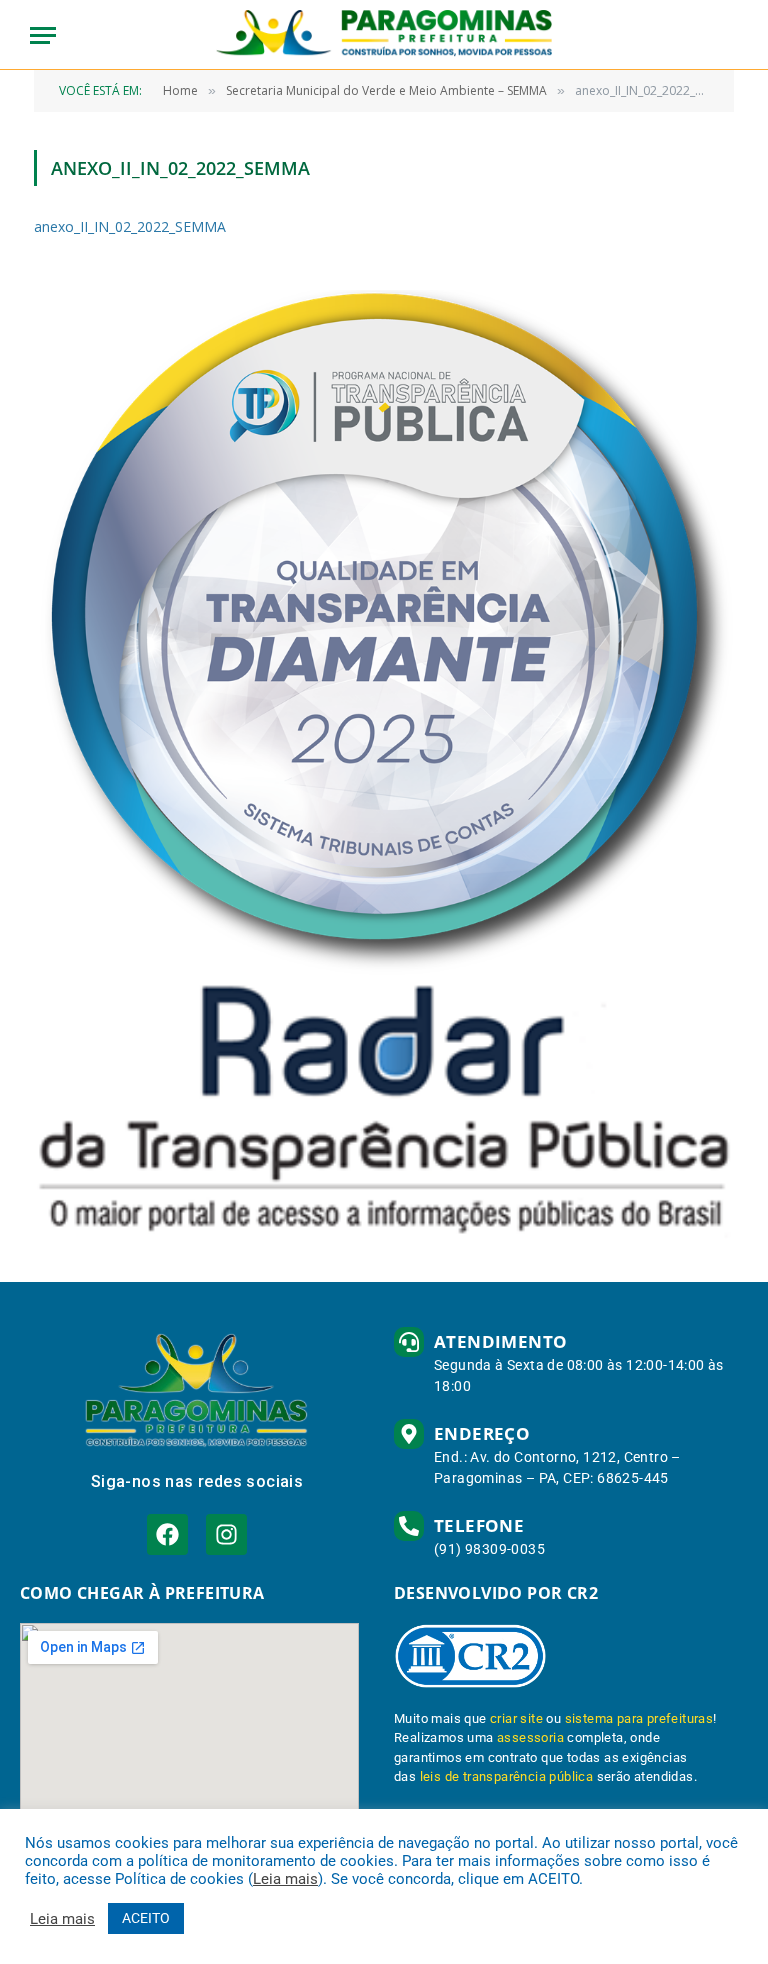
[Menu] (43, 35)
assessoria (530, 1737)
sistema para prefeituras (639, 1718)
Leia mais (285, 1879)
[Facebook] (167, 1534)
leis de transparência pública (507, 1776)
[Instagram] (226, 1534)
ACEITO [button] (146, 1918)
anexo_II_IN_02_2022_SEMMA (130, 226)
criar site (516, 1718)
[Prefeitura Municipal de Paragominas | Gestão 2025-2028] (384, 35)
